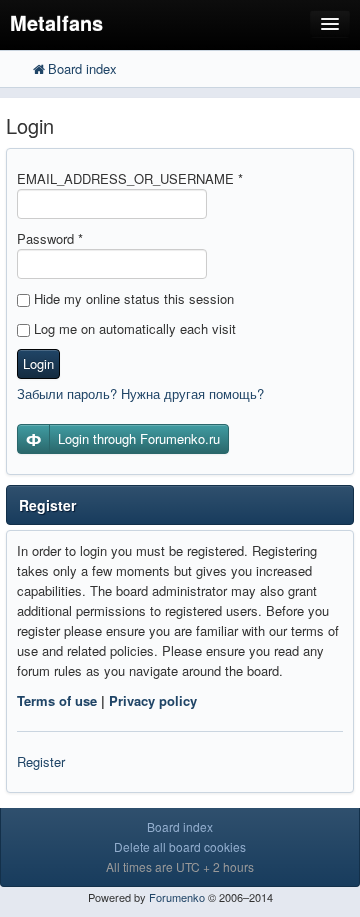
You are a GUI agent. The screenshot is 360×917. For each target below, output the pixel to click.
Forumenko (177, 897)
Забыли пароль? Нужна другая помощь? (140, 393)
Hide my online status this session (132, 298)
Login (38, 363)
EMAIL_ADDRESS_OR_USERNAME (130, 178)
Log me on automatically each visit (133, 328)
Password (50, 238)
